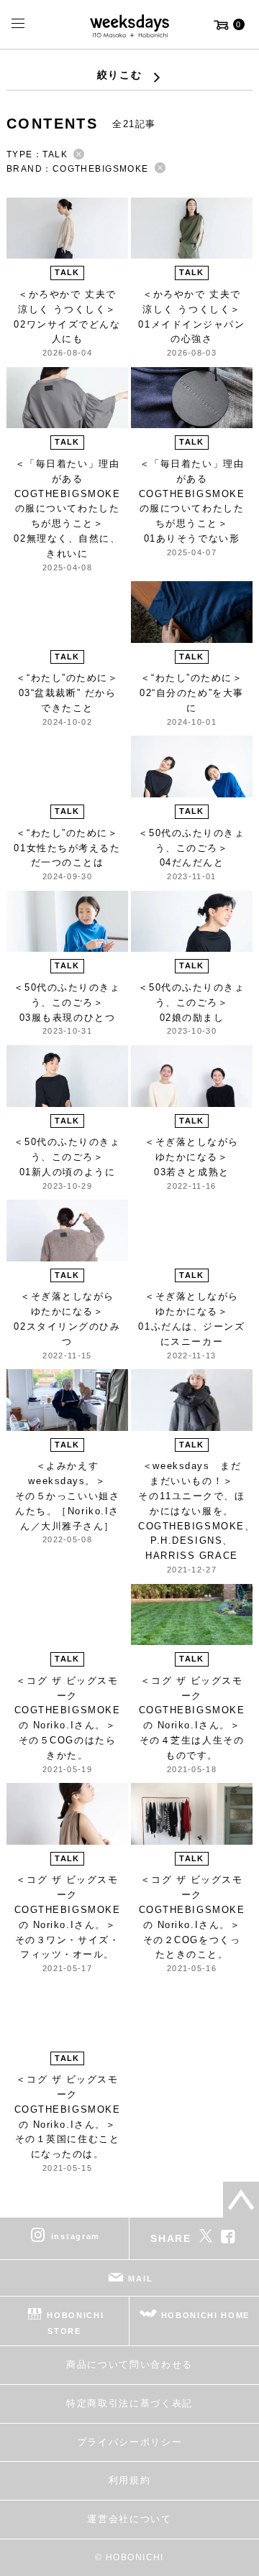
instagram (76, 2236)
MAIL (140, 2279)
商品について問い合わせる (129, 2364)
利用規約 (130, 2480)
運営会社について (129, 2519)
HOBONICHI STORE (75, 2323)
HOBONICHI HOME (206, 2315)
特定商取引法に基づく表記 (129, 2403)
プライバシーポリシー (130, 2442)
